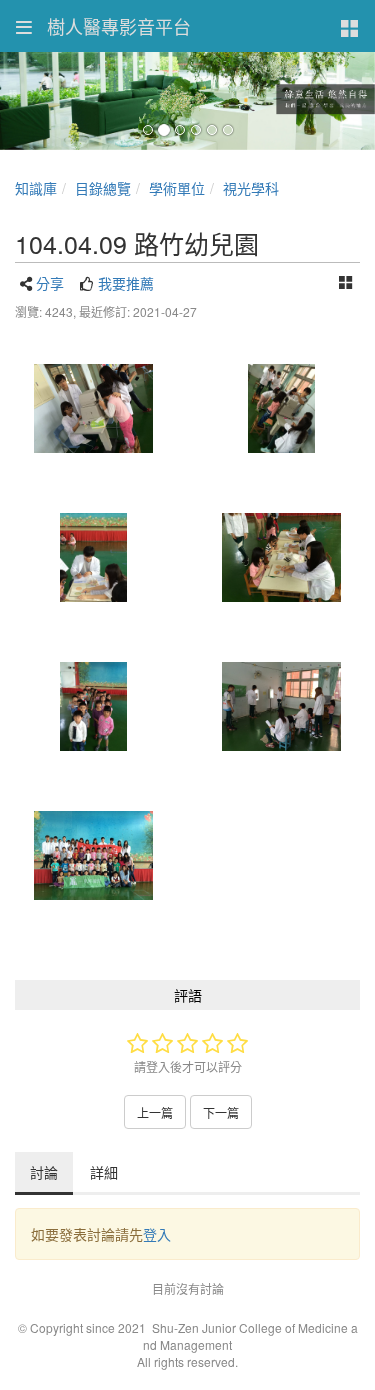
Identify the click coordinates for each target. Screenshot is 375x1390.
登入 (157, 1234)
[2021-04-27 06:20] (94, 408)
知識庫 (36, 188)
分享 (50, 283)
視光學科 (251, 188)
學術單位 (177, 188)
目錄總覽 (103, 188)
